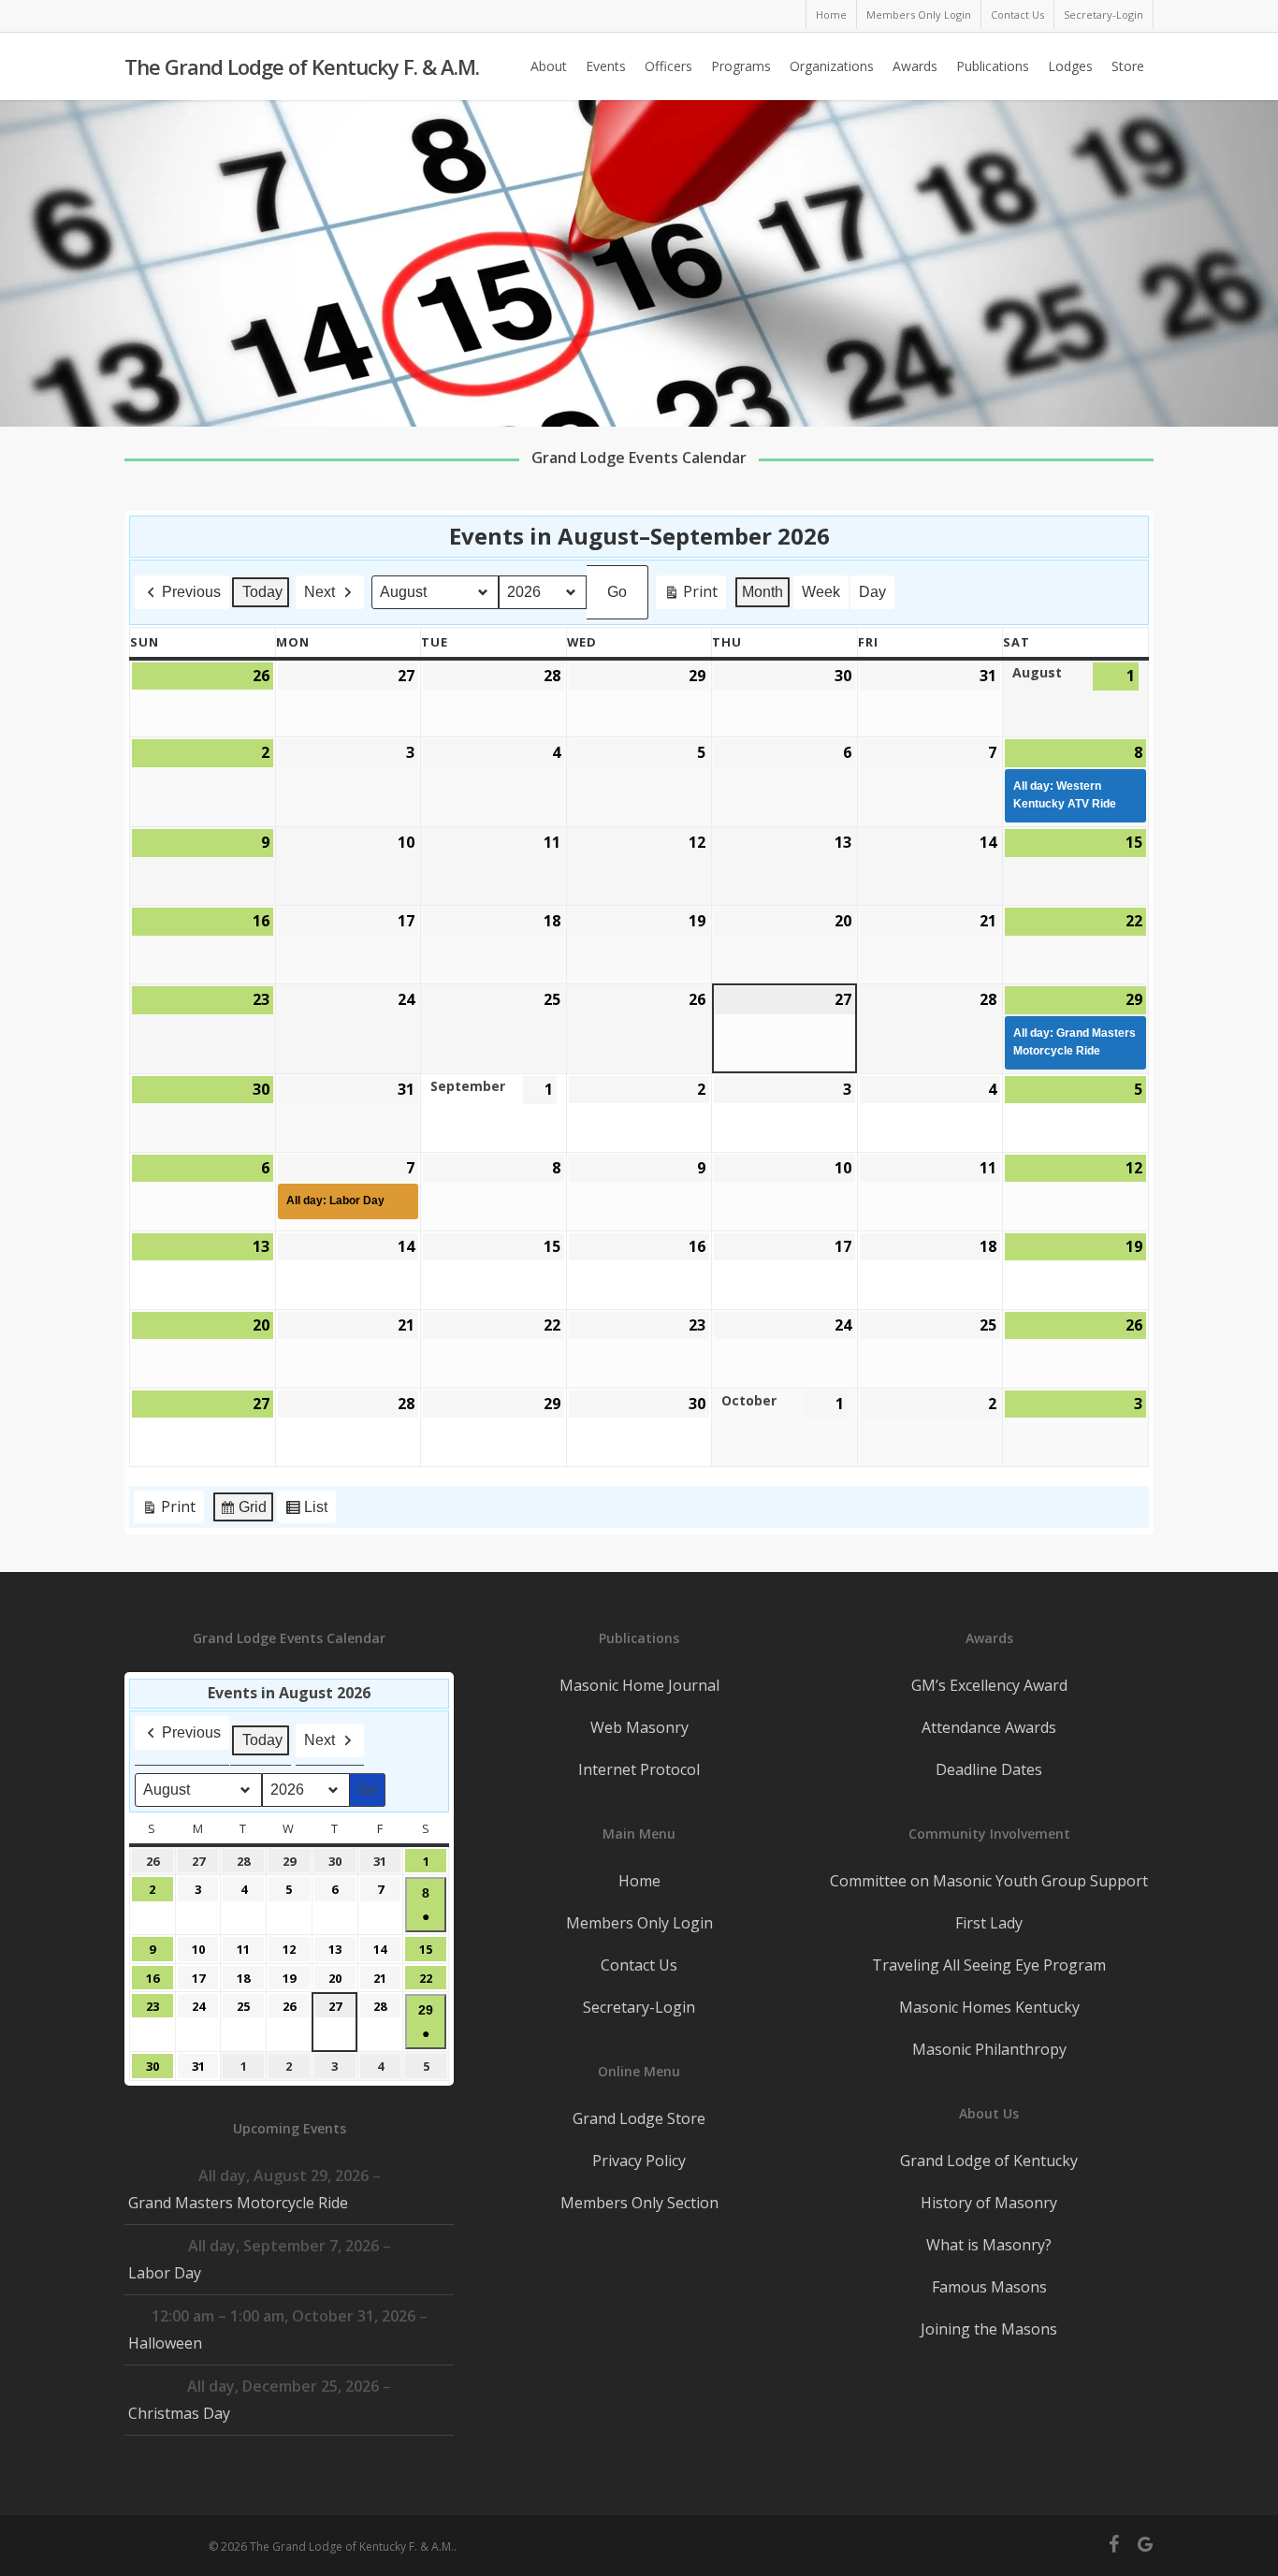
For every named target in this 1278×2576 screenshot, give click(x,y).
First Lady (989, 1923)
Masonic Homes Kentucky (989, 2007)
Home (639, 1881)
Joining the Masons (989, 2329)
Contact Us (639, 1965)
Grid (243, 1512)
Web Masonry (639, 1727)
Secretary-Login (639, 2007)
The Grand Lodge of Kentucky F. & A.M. (302, 66)
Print (690, 595)
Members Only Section (639, 2203)
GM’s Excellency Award (989, 1685)
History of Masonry (989, 2203)
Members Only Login (639, 1923)
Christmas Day (179, 2413)
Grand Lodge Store (639, 2118)
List (306, 1512)
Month (762, 592)
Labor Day (165, 2273)
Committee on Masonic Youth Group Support (989, 1881)
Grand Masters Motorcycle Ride (238, 2203)
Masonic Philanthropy (989, 2049)
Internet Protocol (639, 1769)
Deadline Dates (989, 1769)
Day (872, 592)
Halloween (165, 2343)
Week (821, 592)
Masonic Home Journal (639, 1685)
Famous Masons (989, 2287)
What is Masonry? (989, 2245)
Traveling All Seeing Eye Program (989, 1965)
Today (262, 592)
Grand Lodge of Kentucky (989, 2161)
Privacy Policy (639, 2161)
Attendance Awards (989, 1727)
